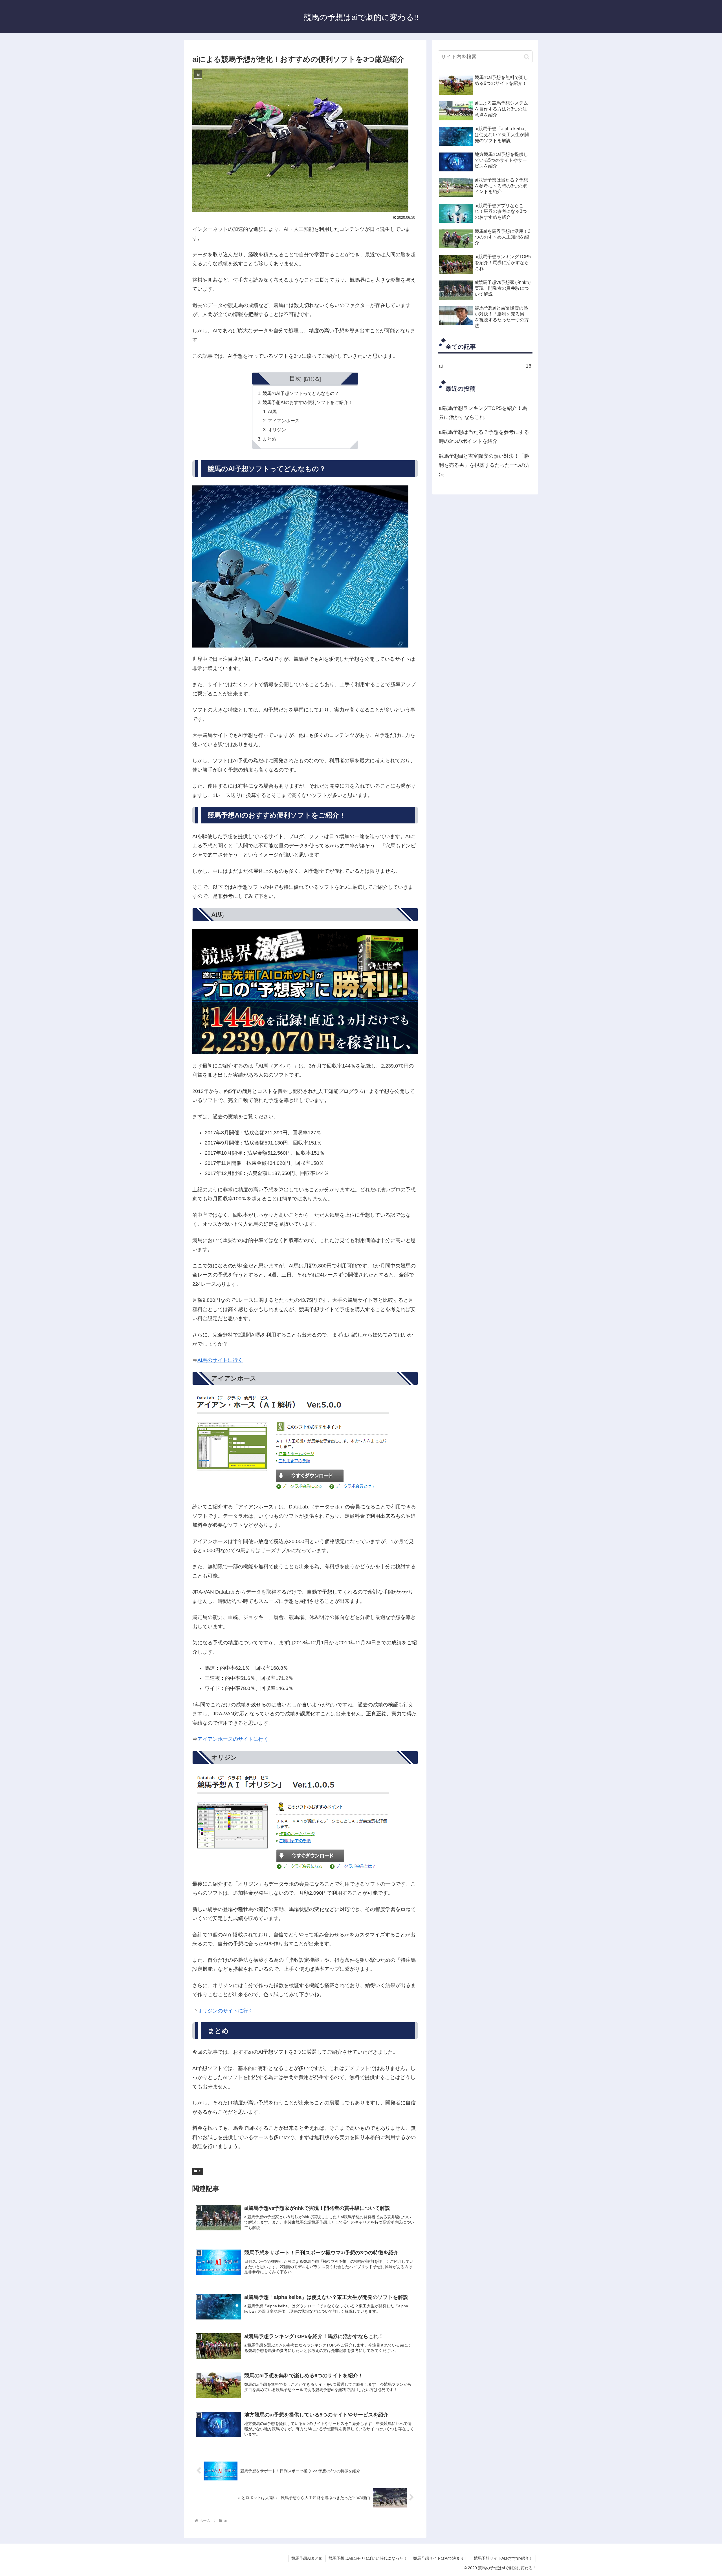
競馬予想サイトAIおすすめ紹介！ (503, 2558)
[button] (527, 57)
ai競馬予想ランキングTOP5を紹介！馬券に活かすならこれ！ (483, 413)
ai (200, 2171)
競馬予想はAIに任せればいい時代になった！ (368, 2558)
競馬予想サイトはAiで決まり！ (441, 2558)
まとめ (269, 439)
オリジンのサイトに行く (225, 2011)
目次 (295, 378)
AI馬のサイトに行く (220, 1360)
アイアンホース (284, 421)
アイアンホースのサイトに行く (233, 1739)
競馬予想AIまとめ (307, 2558)
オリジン (277, 430)
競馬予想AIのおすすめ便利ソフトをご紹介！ (308, 402)
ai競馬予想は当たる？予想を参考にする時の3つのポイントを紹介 (484, 437)
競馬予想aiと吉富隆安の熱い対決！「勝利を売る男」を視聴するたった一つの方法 (485, 465)
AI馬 (272, 412)
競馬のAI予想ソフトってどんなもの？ (301, 393)
